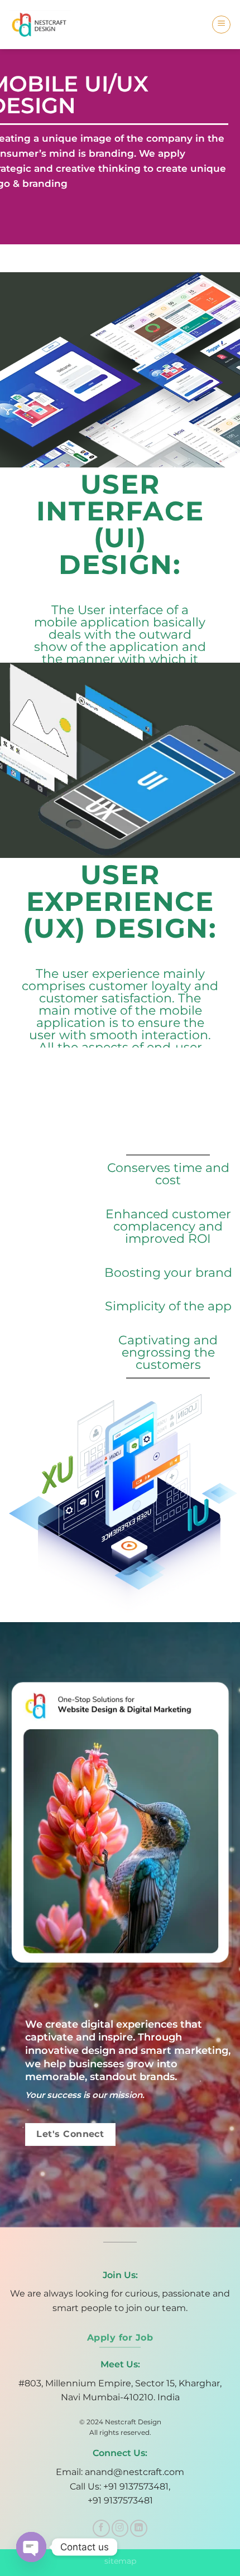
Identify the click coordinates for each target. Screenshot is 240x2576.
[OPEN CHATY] (31, 2547)
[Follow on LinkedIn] (139, 2528)
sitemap (120, 2561)
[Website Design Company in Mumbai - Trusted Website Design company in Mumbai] (44, 25)
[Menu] (221, 25)
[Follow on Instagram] (120, 2528)
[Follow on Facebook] (101, 2528)
